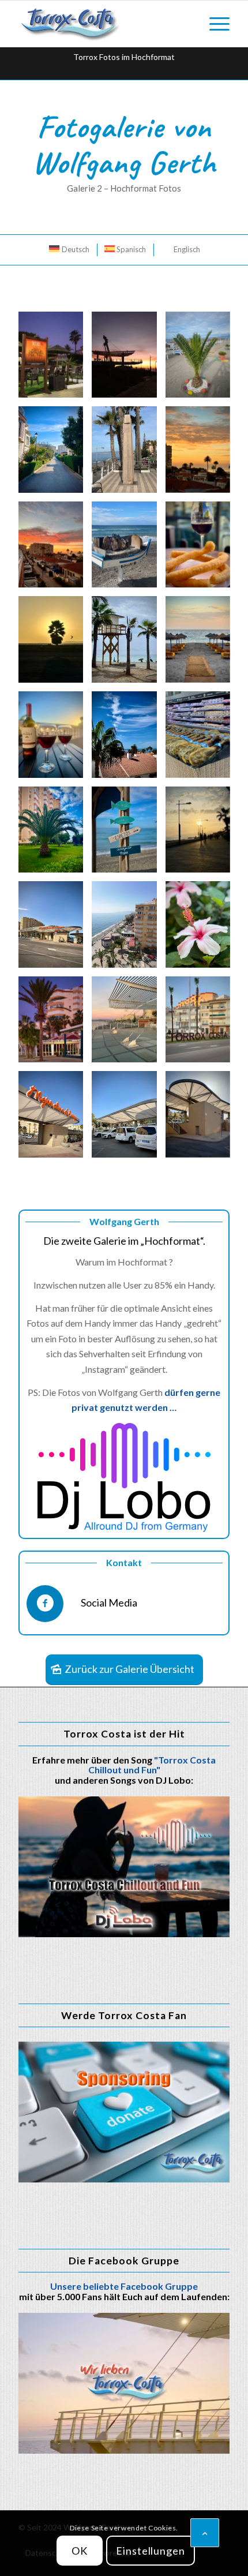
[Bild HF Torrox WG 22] (128, 454)
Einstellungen (151, 2551)
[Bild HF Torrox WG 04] (128, 1024)
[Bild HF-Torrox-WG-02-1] (55, 359)
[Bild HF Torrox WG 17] (202, 644)
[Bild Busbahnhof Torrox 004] (55, 929)
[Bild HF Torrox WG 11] (55, 834)
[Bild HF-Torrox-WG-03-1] (128, 359)
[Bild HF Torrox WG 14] (202, 549)
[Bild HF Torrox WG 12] (202, 739)
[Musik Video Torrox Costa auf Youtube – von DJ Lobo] (124, 1867)
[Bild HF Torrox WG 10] (202, 834)
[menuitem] (214, 24)
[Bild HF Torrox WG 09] (128, 834)
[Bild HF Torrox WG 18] (55, 739)
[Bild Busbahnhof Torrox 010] (202, 1119)
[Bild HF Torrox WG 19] (128, 739)
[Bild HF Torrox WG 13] (128, 549)
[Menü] (214, 24)
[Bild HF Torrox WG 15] (55, 644)
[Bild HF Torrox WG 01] (202, 1024)
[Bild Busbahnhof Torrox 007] (55, 1119)
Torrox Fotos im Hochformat (124, 57)
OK (80, 2551)
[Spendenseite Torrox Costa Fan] (124, 2112)
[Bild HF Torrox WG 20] (55, 549)
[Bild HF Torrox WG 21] (202, 454)
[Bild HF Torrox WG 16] (128, 644)
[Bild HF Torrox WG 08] (128, 929)
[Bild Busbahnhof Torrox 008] (128, 1119)
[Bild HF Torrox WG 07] (202, 929)
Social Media (109, 1602)
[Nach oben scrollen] (205, 2533)
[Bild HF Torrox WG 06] (55, 1024)
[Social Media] (45, 1604)
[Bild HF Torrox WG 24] (202, 359)
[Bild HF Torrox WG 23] (55, 454)
